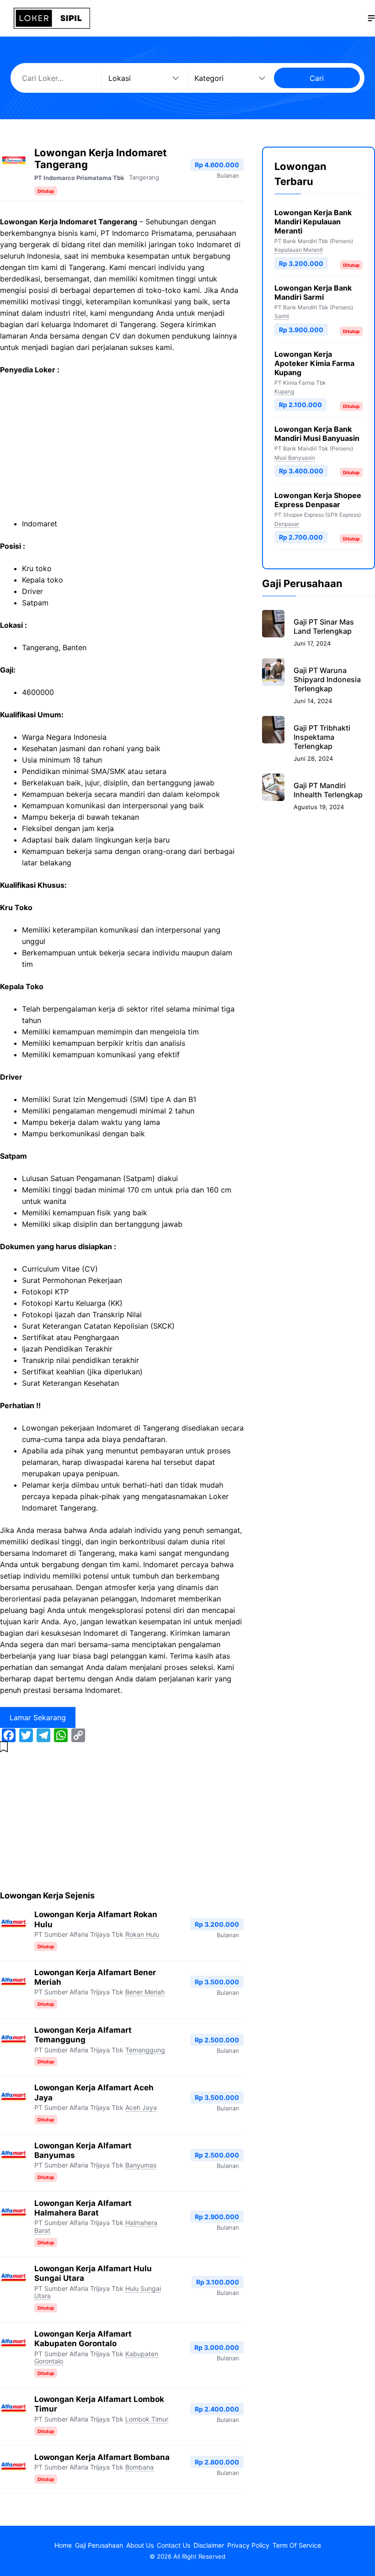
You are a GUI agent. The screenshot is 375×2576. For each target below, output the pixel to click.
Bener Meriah (145, 1992)
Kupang (284, 391)
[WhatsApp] (61, 1735)
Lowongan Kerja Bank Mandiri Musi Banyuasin (317, 434)
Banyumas (141, 2165)
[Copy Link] (78, 1735)
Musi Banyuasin (295, 458)
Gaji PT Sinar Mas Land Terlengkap (324, 626)
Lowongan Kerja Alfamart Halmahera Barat (83, 2208)
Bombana (139, 2467)
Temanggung (145, 2050)
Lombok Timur (147, 2419)
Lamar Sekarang (38, 1717)
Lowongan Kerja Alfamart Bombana (102, 2457)
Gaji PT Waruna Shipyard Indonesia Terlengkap (327, 679)
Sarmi (282, 316)
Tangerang (144, 177)
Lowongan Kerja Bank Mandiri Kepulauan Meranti (313, 222)
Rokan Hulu (142, 1934)
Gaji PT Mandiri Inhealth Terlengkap (328, 790)
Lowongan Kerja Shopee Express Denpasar (318, 500)
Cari (317, 78)
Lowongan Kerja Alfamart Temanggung (83, 2035)
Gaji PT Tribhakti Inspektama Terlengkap (322, 737)
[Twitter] (26, 1735)
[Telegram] (43, 1735)
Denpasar (287, 524)
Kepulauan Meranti (299, 250)
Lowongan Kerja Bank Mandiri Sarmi (313, 292)
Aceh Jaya (141, 2107)
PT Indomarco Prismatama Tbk (79, 178)
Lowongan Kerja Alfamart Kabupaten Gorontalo (83, 2339)
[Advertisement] (122, 451)
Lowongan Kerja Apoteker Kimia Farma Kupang (314, 363)
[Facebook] (9, 1735)
